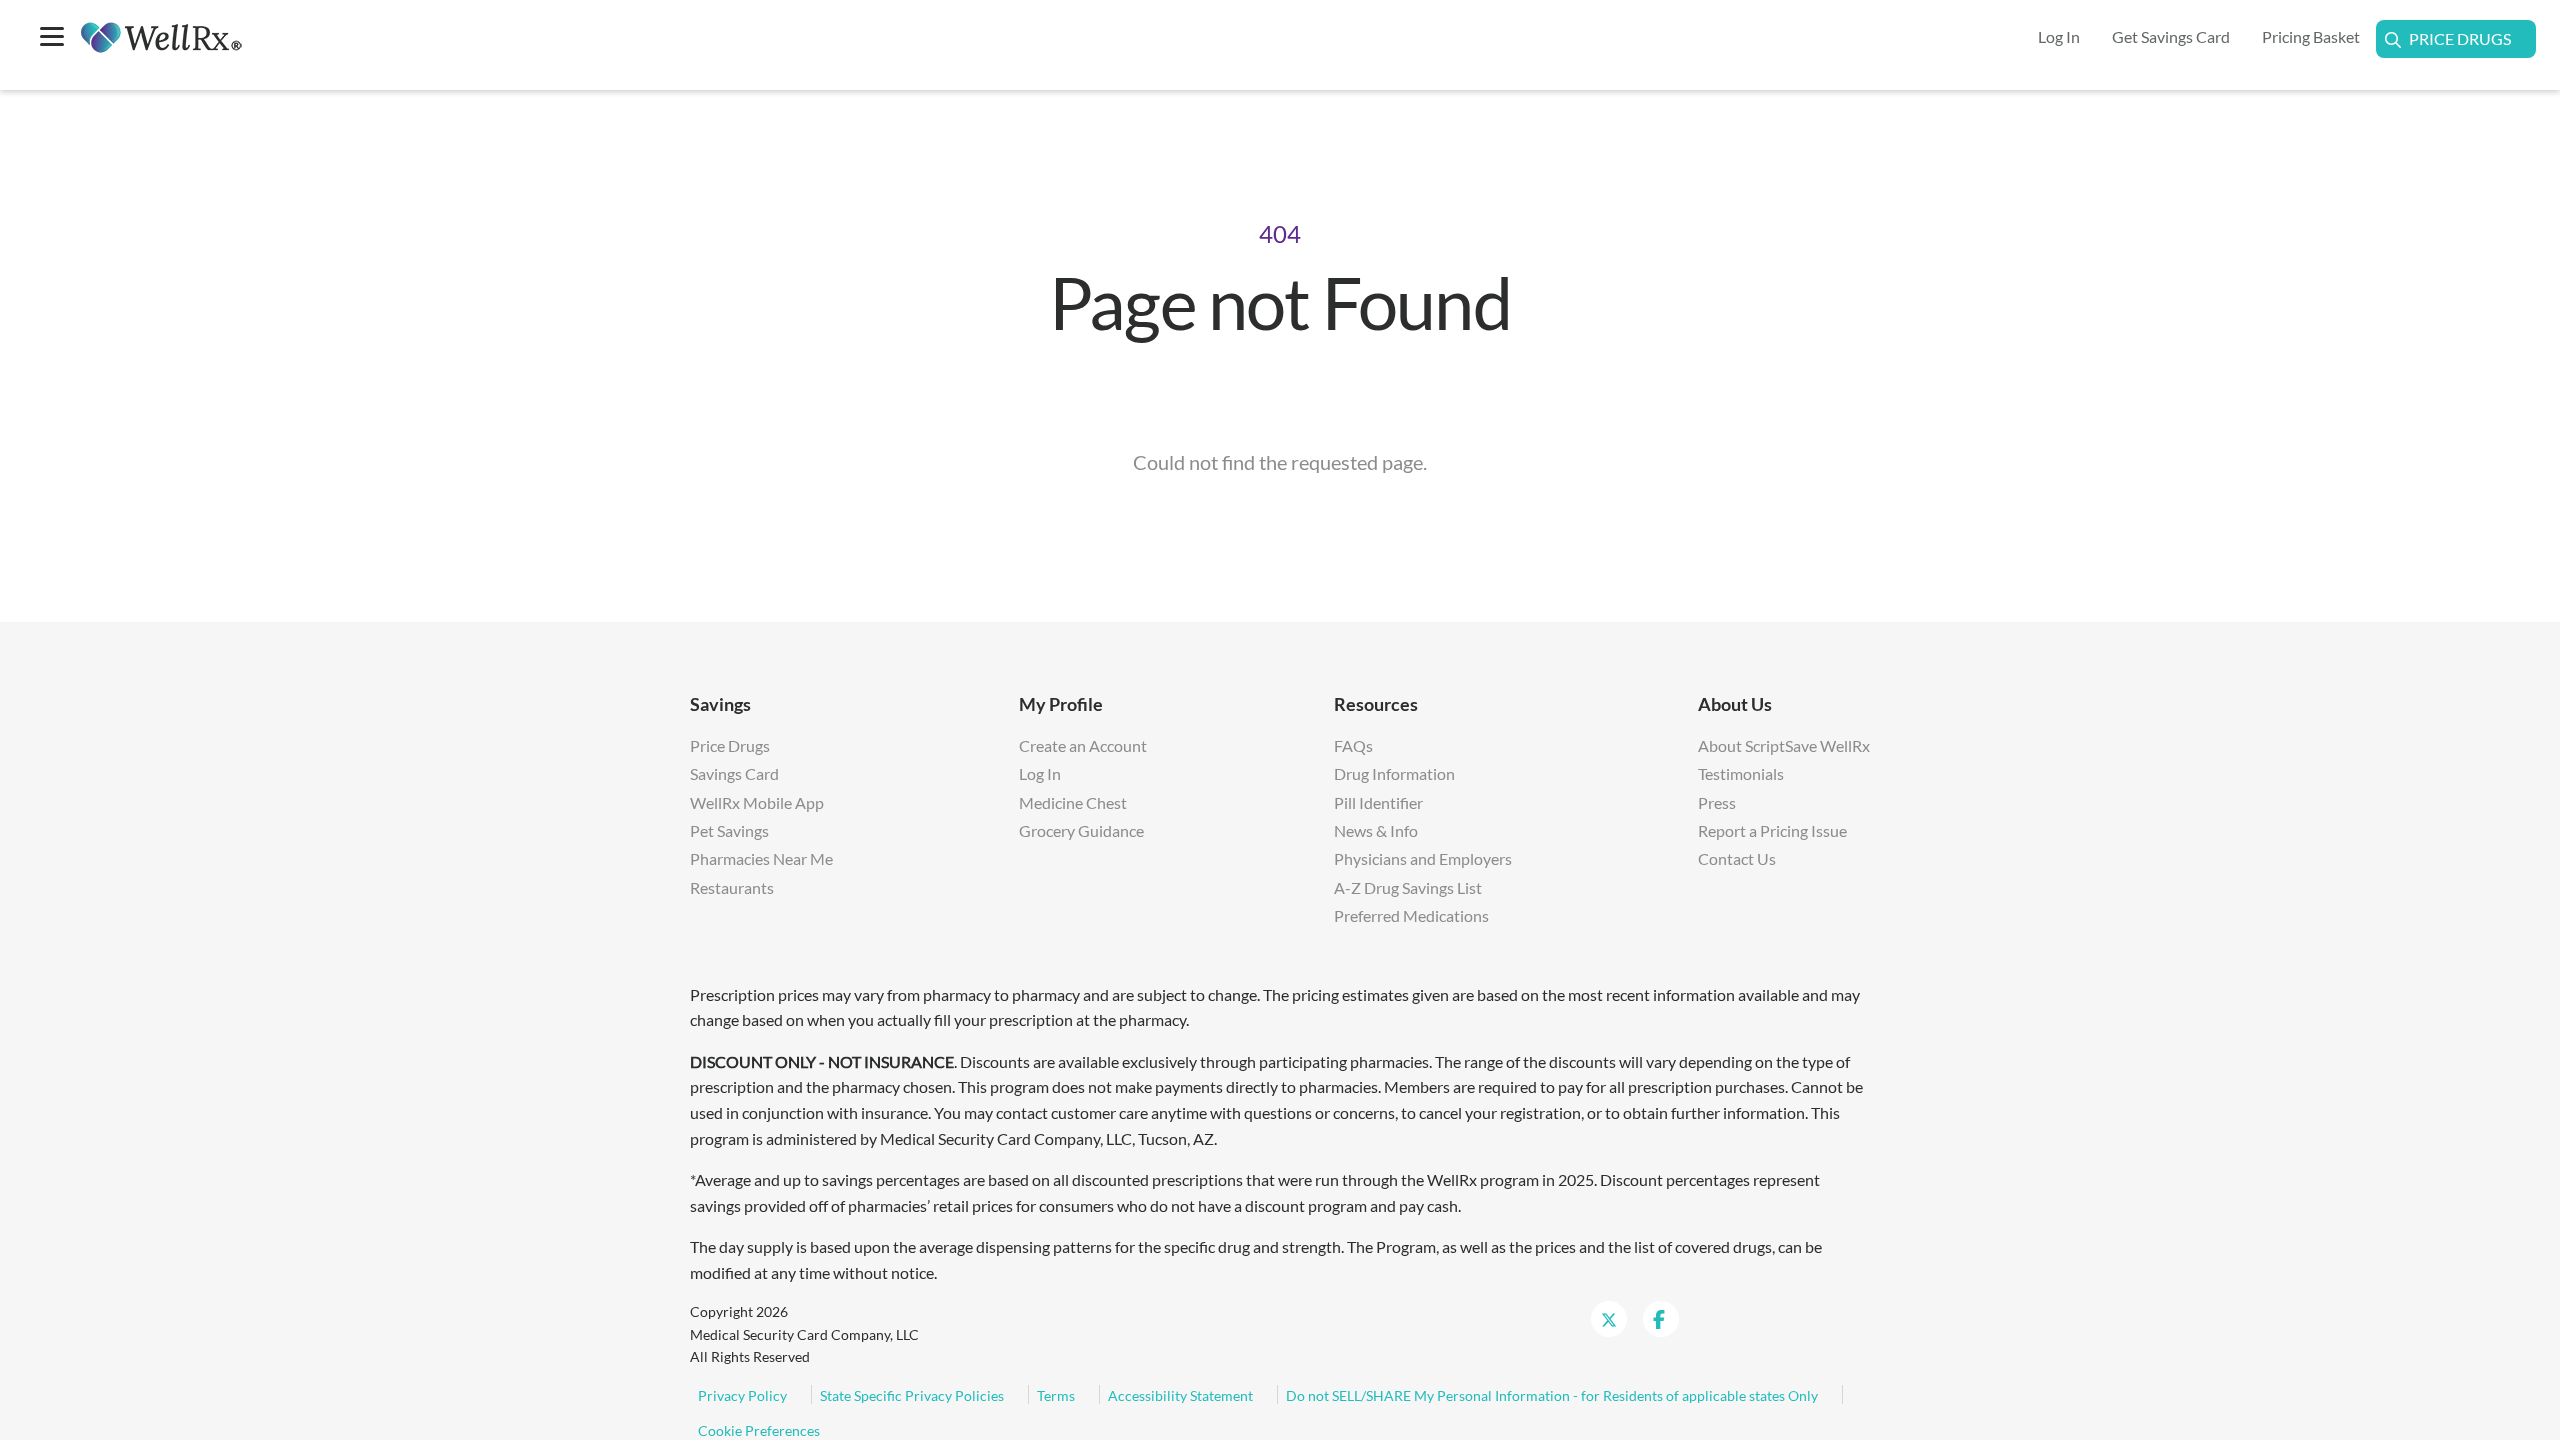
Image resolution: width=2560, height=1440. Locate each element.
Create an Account (1083, 745)
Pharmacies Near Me (761, 858)
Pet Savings (729, 830)
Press (1717, 802)
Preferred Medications (1411, 915)
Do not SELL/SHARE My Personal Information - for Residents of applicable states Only (1552, 1395)
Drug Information (1394, 773)
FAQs (1353, 745)
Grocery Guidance (1081, 830)
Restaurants (732, 887)
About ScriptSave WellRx (1784, 745)
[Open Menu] (52, 38)
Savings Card (734, 773)
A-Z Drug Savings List (1408, 887)
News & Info (1376, 830)
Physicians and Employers (1423, 858)
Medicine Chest (1073, 802)
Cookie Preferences (759, 1430)
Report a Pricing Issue (1772, 830)
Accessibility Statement (1180, 1395)
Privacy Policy (742, 1395)
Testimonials (1741, 773)
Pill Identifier (1378, 802)
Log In (1040, 773)
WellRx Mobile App (757, 802)
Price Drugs (2460, 38)
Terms (1056, 1395)
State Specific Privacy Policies (912, 1395)
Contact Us (1737, 858)
